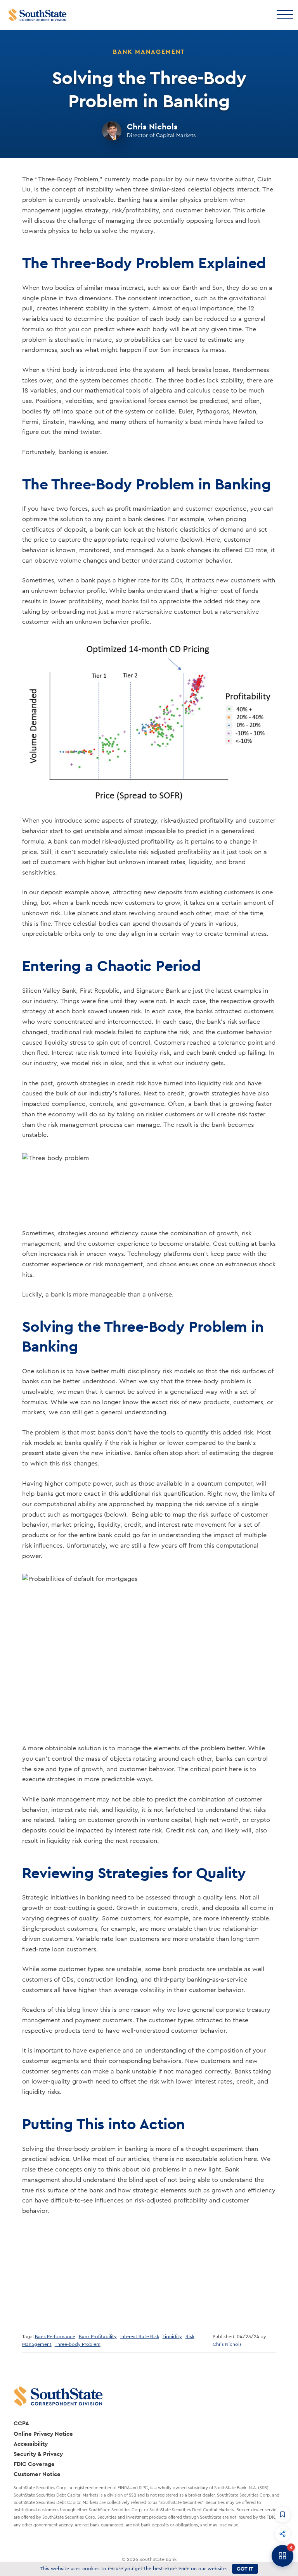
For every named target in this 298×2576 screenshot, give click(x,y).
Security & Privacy (38, 2454)
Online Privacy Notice (43, 2434)
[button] (282, 2514)
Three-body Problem (78, 2344)
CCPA (21, 2423)
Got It (245, 2569)
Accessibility (31, 2444)
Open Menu (284, 14)
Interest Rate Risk (140, 2337)
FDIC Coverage (34, 2464)
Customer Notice (37, 2474)
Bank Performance (55, 2337)
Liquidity (172, 2337)
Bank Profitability (98, 2337)
